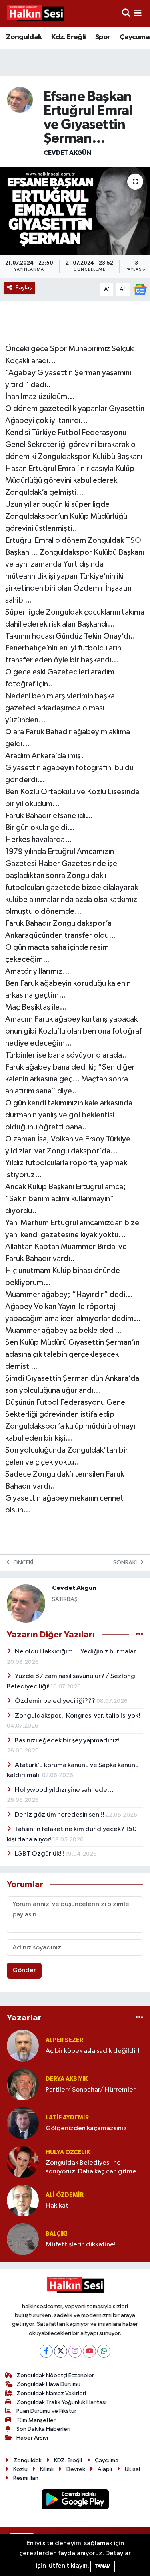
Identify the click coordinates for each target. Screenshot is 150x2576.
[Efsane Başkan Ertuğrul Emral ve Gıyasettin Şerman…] (75, 211)
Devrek (76, 2469)
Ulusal (132, 2469)
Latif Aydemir (67, 2118)
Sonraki (126, 1563)
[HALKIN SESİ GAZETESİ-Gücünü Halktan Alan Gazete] (35, 14)
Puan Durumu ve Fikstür (46, 2411)
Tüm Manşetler (36, 2420)
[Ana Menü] (138, 13)
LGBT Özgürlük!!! (40, 1854)
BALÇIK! (56, 2234)
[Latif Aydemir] (23, 2123)
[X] (61, 2351)
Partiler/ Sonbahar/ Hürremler (91, 2090)
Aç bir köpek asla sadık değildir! (92, 2051)
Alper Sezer (64, 2040)
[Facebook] (46, 2351)
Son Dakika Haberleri (43, 2429)
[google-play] (75, 2501)
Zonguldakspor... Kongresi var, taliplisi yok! (77, 1716)
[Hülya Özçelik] (23, 2162)
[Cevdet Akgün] (20, 100)
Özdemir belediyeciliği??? (56, 1701)
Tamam (103, 2566)
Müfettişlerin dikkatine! (81, 2245)
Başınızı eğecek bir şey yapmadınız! (67, 1741)
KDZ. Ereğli (68, 2460)
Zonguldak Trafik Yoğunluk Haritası (61, 2402)
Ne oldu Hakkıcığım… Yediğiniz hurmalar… (78, 1652)
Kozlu (20, 2469)
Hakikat (57, 2206)
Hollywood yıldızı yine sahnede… (64, 1790)
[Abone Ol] (140, 289)
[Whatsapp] (104, 2351)
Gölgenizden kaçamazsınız (86, 2128)
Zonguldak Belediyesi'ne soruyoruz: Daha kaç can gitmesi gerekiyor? (93, 2168)
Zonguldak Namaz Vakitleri (51, 2393)
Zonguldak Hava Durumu (48, 2384)
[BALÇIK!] (23, 2239)
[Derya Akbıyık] (23, 2084)
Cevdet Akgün (67, 153)
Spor (103, 37)
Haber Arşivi (32, 2438)
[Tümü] (139, 2018)
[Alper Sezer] (23, 2045)
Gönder (24, 1970)
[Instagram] (75, 2351)
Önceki (23, 1563)
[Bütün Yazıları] (139, 1634)
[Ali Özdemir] (23, 2200)
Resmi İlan (26, 2478)
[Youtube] (89, 2351)
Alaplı (105, 2469)
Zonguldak (24, 37)
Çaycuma (135, 37)
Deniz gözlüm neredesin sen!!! (60, 1815)
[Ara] (126, 13)
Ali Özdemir (65, 2195)
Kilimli (47, 2469)
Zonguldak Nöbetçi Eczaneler (55, 2375)
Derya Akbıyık (67, 2079)
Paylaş (24, 288)
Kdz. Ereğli (68, 37)
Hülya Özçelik (68, 2152)
